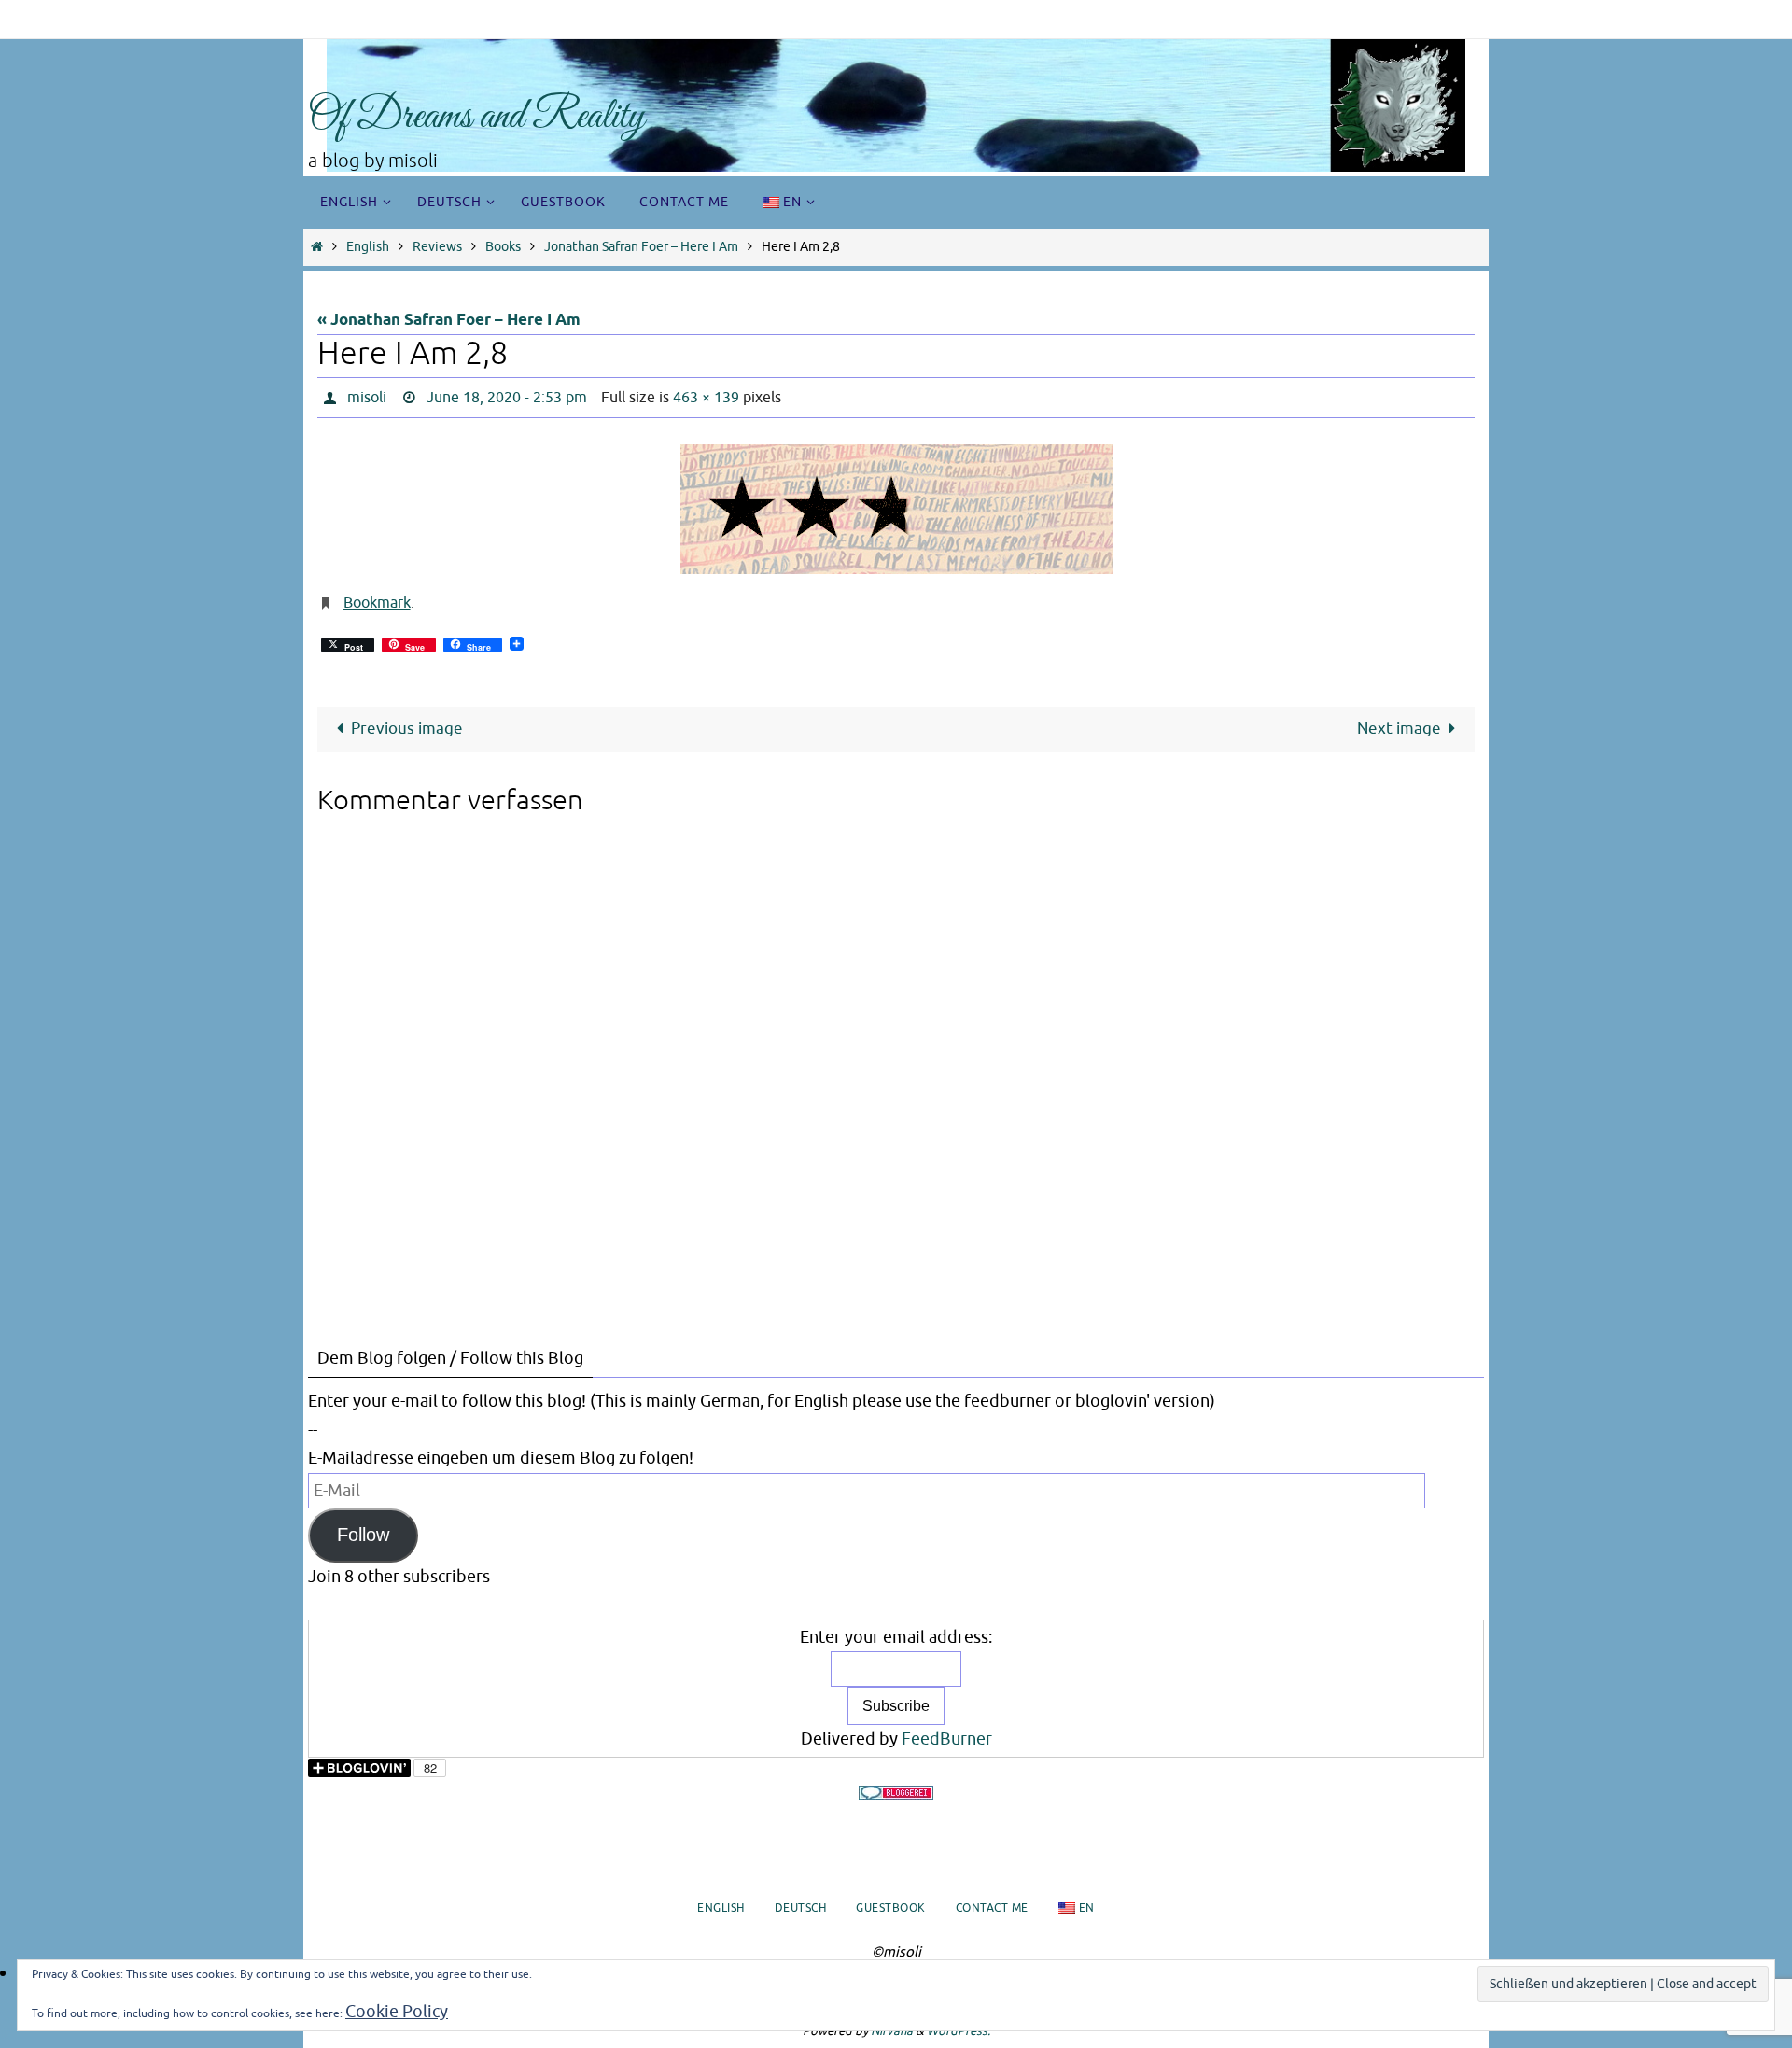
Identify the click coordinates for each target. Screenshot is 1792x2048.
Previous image (407, 729)
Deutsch (801, 1908)
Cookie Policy (397, 2012)
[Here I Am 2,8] (896, 509)
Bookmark (377, 603)
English (368, 247)
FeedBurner (947, 1739)
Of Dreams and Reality (476, 117)
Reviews (437, 247)
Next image (1399, 729)
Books (503, 247)
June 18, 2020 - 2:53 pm (507, 398)
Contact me (992, 1908)
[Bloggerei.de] (896, 1793)
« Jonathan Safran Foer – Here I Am (449, 321)
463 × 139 (706, 398)
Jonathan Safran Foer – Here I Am (641, 247)
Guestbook (891, 1908)
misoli (367, 398)
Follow (363, 1535)
